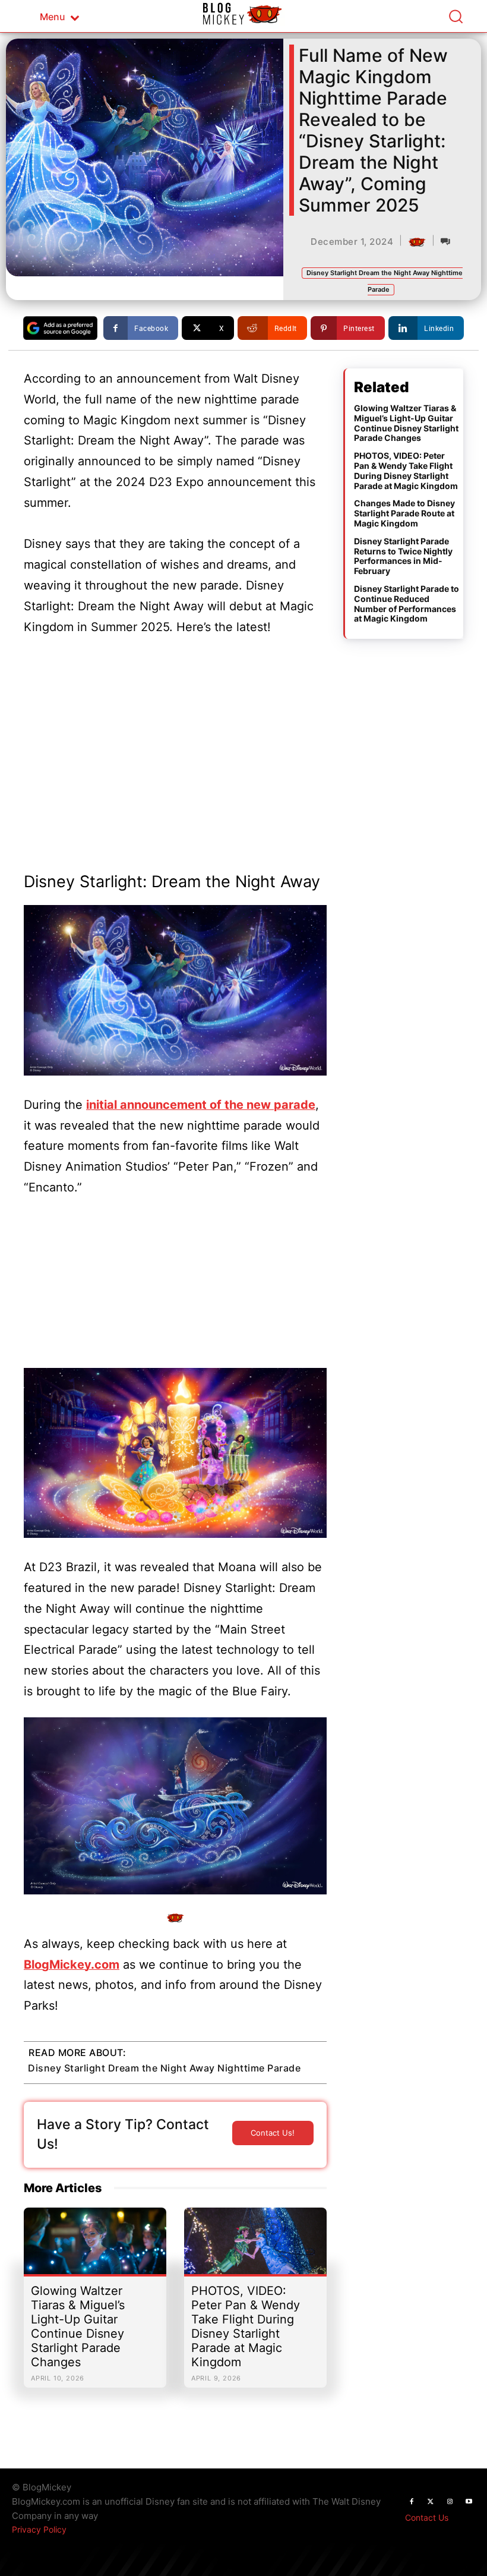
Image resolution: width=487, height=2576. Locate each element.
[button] (456, 16)
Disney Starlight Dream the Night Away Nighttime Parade (164, 2068)
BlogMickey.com (72, 1965)
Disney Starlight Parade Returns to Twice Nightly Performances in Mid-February (403, 556)
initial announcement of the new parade (201, 1105)
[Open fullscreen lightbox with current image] (175, 990)
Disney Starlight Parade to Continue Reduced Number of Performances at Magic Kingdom (407, 603)
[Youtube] (469, 2502)
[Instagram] (450, 2502)
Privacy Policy (39, 2529)
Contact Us (427, 2517)
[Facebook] (412, 2502)
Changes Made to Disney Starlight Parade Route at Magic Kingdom (404, 513)
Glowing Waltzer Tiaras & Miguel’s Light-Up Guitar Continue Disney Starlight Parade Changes (78, 2326)
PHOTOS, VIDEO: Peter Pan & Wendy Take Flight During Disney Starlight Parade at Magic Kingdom (246, 2326)
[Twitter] (431, 2502)
